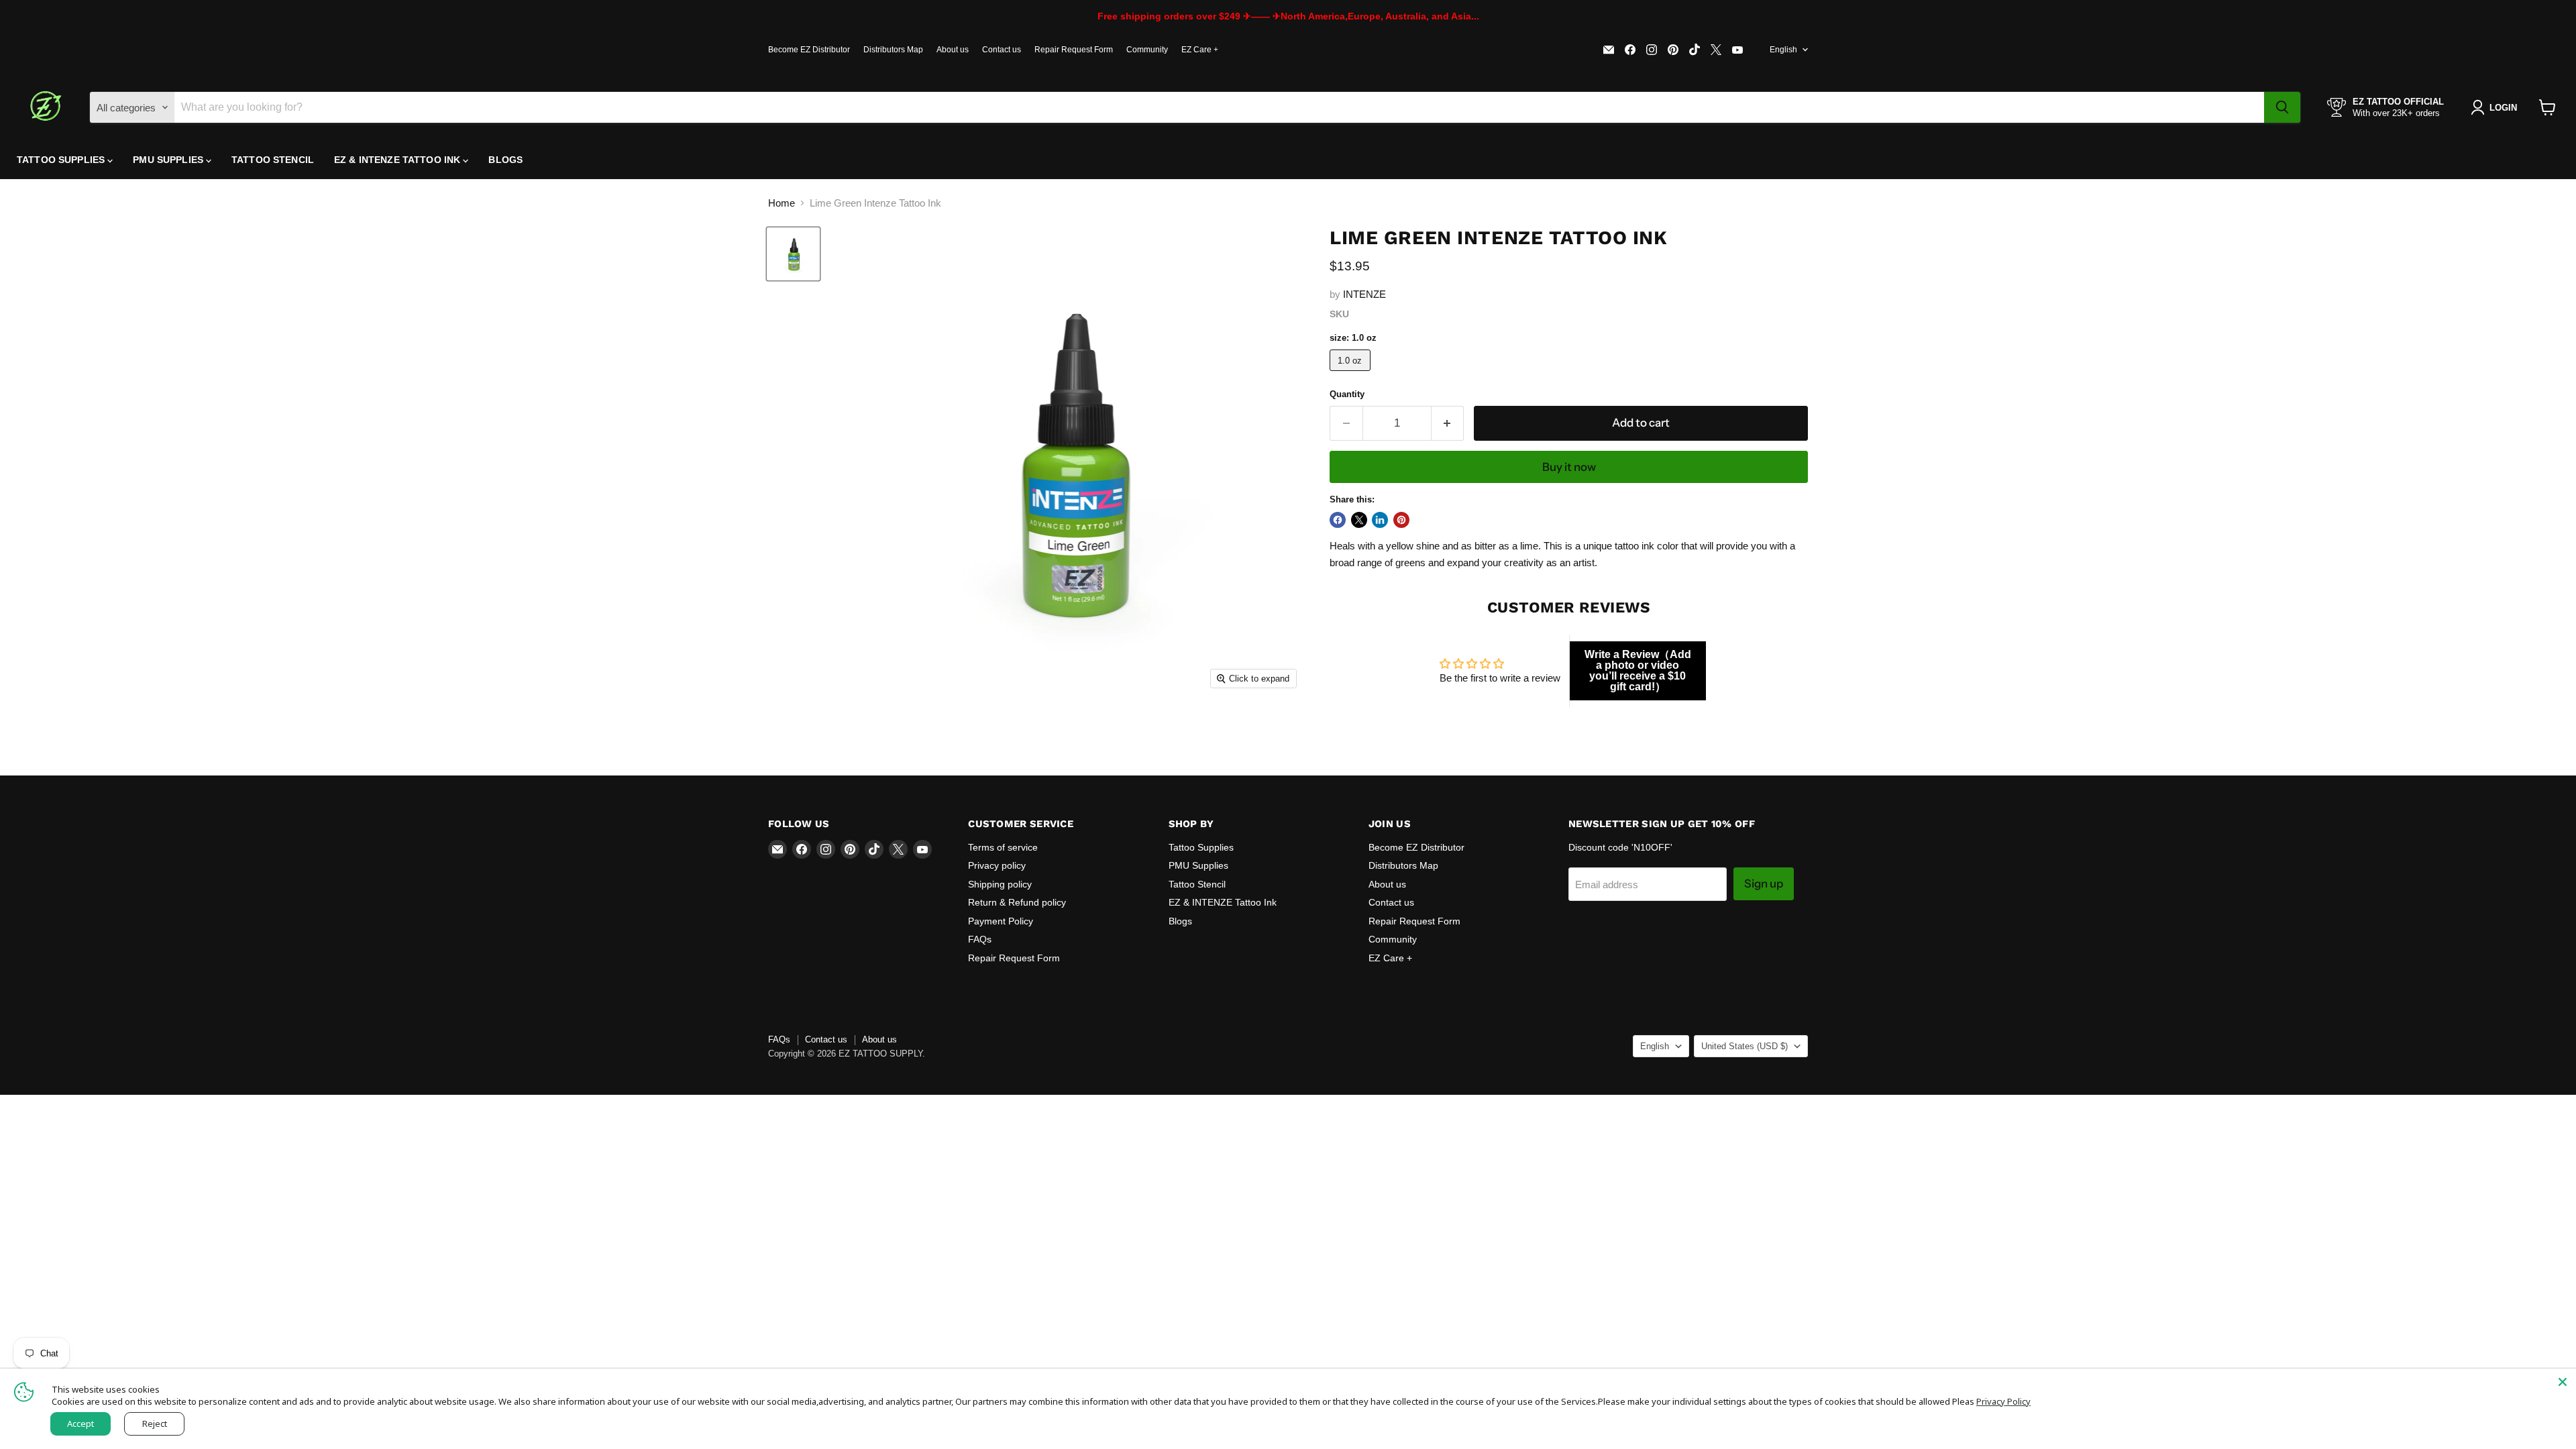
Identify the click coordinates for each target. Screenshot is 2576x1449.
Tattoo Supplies (62, 160)
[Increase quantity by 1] (1448, 423)
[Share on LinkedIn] (1380, 520)
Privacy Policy (2003, 1401)
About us (953, 50)
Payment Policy (1001, 921)
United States (1745, 1046)
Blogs (505, 160)
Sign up (1764, 883)
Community (1147, 50)
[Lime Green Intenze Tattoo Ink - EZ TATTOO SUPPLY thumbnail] (793, 254)
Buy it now (1569, 467)
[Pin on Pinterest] (1401, 520)
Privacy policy (997, 865)
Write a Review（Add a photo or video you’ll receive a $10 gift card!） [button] (1638, 670)
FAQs (980, 939)
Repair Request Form (1074, 50)
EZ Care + (1200, 50)
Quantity (1347, 394)
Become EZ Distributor (809, 50)
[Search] (2282, 107)
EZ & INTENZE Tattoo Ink (398, 160)
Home (782, 203)
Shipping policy (1000, 884)
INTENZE (1364, 294)
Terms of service (1003, 847)
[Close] (2563, 1382)
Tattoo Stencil (273, 160)
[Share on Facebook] (1338, 520)
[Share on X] (1359, 520)
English (1783, 50)
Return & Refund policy (1017, 902)
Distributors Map (893, 50)
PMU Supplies (169, 160)
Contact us (1002, 50)
